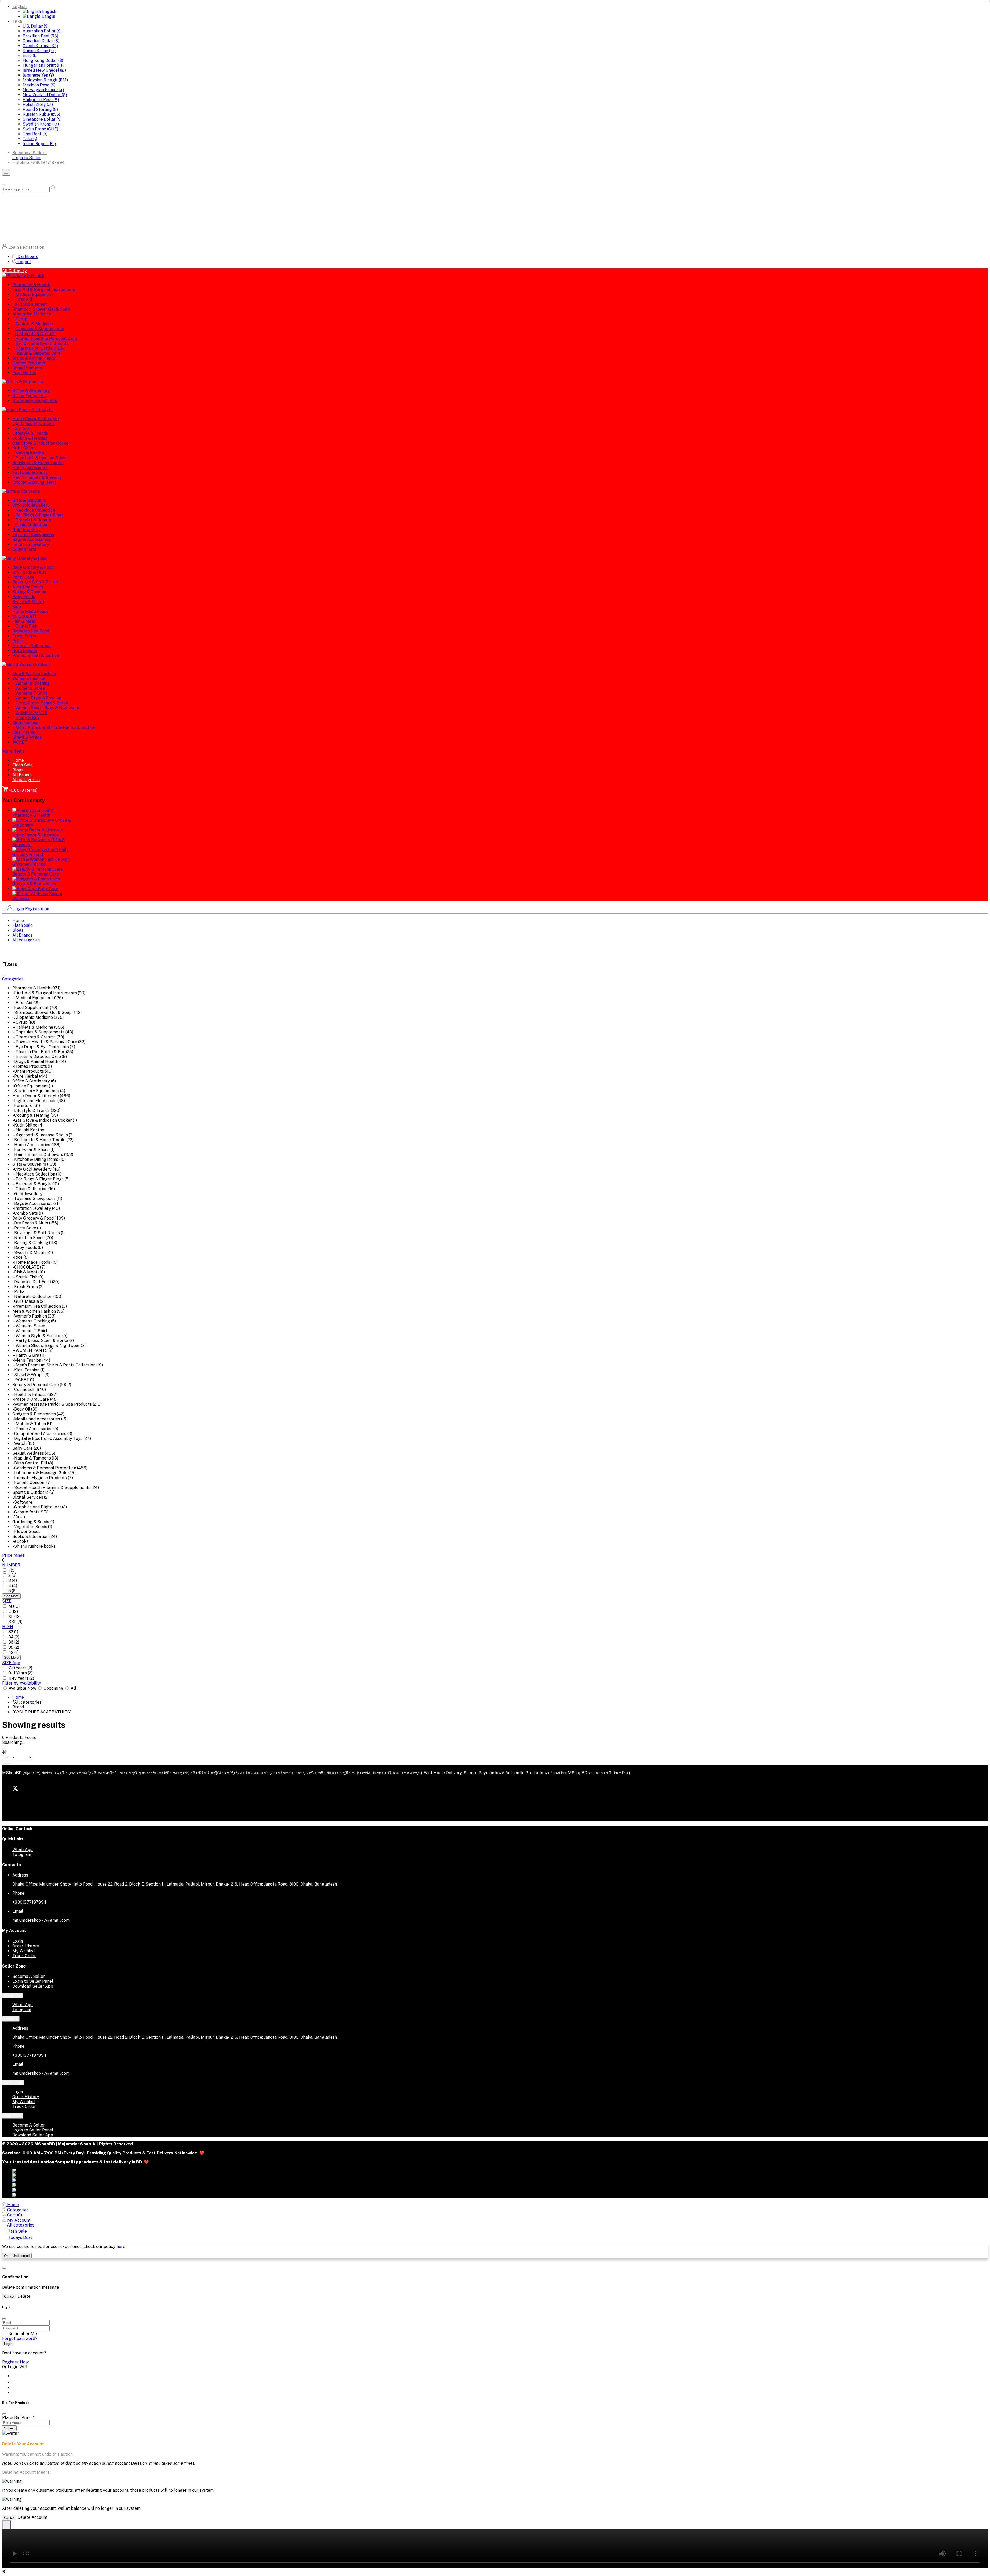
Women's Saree (30, 688)
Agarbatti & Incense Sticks (42, 458)
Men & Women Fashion (34, 674)
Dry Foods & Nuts (29, 572)
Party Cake (23, 577)
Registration (32, 247)
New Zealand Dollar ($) (45, 95)
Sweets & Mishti (28, 602)
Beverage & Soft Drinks (35, 582)
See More (11, 1596)
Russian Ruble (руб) (41, 114)
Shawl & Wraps (27, 737)
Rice (17, 607)
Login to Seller (27, 158)
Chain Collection (31, 525)
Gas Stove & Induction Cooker (41, 443)
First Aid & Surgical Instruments (44, 290)
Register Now (15, 2362)
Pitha (18, 641)
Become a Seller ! (30, 153)
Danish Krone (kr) (39, 51)
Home (18, 760)
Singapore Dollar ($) (42, 119)
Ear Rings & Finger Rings (39, 515)
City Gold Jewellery (31, 505)
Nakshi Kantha (30, 453)
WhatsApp (23, 1850)
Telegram (22, 1854)
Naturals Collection (31, 646)
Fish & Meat (24, 621)
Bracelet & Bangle (33, 520)
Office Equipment (29, 396)
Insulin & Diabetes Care (38, 353)
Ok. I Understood (17, 2256)
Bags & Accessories (31, 540)
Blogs (18, 770)
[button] (14, 271)
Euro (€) (30, 56)
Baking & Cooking (29, 592)
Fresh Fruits (24, 636)
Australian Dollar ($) (42, 31)
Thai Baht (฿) (35, 134)
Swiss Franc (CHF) (40, 129)
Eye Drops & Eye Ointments (42, 343)
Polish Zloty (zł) (38, 105)
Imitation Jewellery (31, 544)
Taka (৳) (30, 139)
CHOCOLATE (25, 616)
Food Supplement (30, 304)
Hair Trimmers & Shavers (37, 477)
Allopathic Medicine (32, 314)
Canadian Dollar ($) (41, 41)
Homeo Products (29, 363)
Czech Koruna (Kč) (40, 46)
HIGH (8, 1627)
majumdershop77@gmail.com (41, 1920)
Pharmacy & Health (31, 285)
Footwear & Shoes (30, 473)
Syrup (21, 319)
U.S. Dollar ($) (36, 26)
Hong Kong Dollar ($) (43, 60)
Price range (13, 1555)
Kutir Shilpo (24, 448)
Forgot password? (20, 2339)
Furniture (22, 428)
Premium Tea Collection (36, 656)
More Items (13, 751)
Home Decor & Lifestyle (36, 419)
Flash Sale (23, 765)
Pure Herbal (24, 373)
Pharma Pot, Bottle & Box (40, 348)
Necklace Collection (35, 510)
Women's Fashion (29, 678)
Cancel (9, 2296)
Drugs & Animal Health (34, 358)
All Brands (22, 775)
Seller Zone (13, 2116)
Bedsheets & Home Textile (38, 463)
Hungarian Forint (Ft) (43, 65)
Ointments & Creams (35, 334)
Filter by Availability (22, 1683)
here (121, 2246)
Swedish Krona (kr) (41, 124)
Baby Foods (24, 597)
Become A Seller (29, 1976)
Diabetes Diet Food (31, 631)
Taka (17, 21)
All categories (26, 780)
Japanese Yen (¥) (38, 75)
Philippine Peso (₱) (41, 100)
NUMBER (11, 1565)
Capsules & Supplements (40, 329)
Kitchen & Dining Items (34, 482)
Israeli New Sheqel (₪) (44, 70)
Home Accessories (30, 468)
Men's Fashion (26, 723)
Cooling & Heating (30, 438)
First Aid (24, 299)
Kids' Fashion (25, 732)
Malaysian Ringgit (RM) (45, 80)
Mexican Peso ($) (39, 85)
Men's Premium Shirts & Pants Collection (55, 727)
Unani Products (27, 368)
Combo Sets (24, 549)
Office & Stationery (31, 391)
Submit (9, 2428)
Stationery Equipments (35, 401)
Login (14, 247)
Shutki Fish (26, 626)
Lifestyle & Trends (30, 433)
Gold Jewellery (27, 530)
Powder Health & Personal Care (46, 339)
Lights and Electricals (34, 424)
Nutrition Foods (28, 587)
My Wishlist (24, 1951)
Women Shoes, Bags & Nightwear (48, 708)
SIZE (7, 1601)
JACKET (20, 742)
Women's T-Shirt (31, 693)
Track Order (24, 1956)
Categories (13, 979)
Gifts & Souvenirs (29, 500)
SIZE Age (11, 1663)
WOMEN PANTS (31, 713)
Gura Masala (25, 651)
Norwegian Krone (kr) (43, 90)
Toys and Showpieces (33, 535)
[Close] (4, 2414)
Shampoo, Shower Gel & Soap (41, 309)
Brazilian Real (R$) (40, 36)
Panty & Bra (27, 718)
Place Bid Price (18, 2418)
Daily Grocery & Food (33, 567)
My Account (13, 2083)
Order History (26, 1946)
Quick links (13, 1995)
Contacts (11, 2019)
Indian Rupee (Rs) (39, 144)
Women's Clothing (33, 683)
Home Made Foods (30, 611)
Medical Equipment (34, 294)
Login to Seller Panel (33, 1981)
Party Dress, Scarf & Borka (42, 703)
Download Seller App (33, 1986)
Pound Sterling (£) (40, 109)
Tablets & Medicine (34, 324)
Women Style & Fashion (38, 698)
